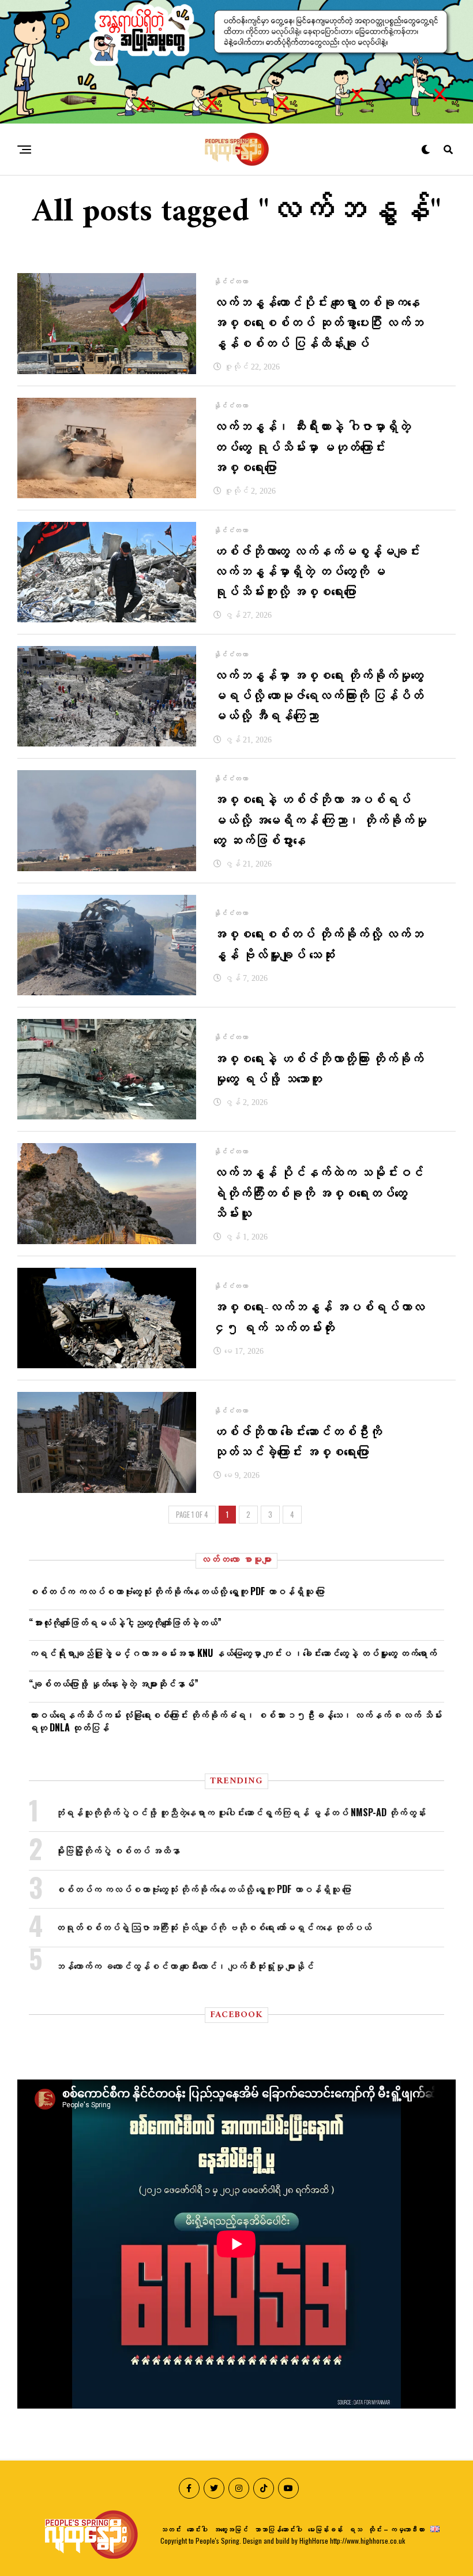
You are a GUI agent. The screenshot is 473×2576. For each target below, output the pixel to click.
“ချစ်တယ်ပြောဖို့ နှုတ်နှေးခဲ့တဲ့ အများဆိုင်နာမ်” (114, 1683)
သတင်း (171, 2529)
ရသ (355, 2529)
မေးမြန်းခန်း (325, 2529)
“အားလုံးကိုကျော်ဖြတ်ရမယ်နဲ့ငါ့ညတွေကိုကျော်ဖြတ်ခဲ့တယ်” (125, 1622)
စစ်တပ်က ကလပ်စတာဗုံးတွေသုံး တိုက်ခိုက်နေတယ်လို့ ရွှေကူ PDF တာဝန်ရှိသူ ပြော (177, 1591)
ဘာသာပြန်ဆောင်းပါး (278, 2529)
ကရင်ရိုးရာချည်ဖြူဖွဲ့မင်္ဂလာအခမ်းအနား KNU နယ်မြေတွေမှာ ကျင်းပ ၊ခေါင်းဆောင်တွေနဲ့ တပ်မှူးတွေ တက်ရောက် (233, 1653)
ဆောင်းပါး (197, 2529)
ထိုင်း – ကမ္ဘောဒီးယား (396, 2529)
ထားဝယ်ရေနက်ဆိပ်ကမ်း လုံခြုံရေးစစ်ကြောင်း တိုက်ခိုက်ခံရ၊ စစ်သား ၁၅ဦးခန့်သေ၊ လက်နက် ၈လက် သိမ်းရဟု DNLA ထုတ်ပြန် (235, 1721)
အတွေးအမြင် (231, 2529)
